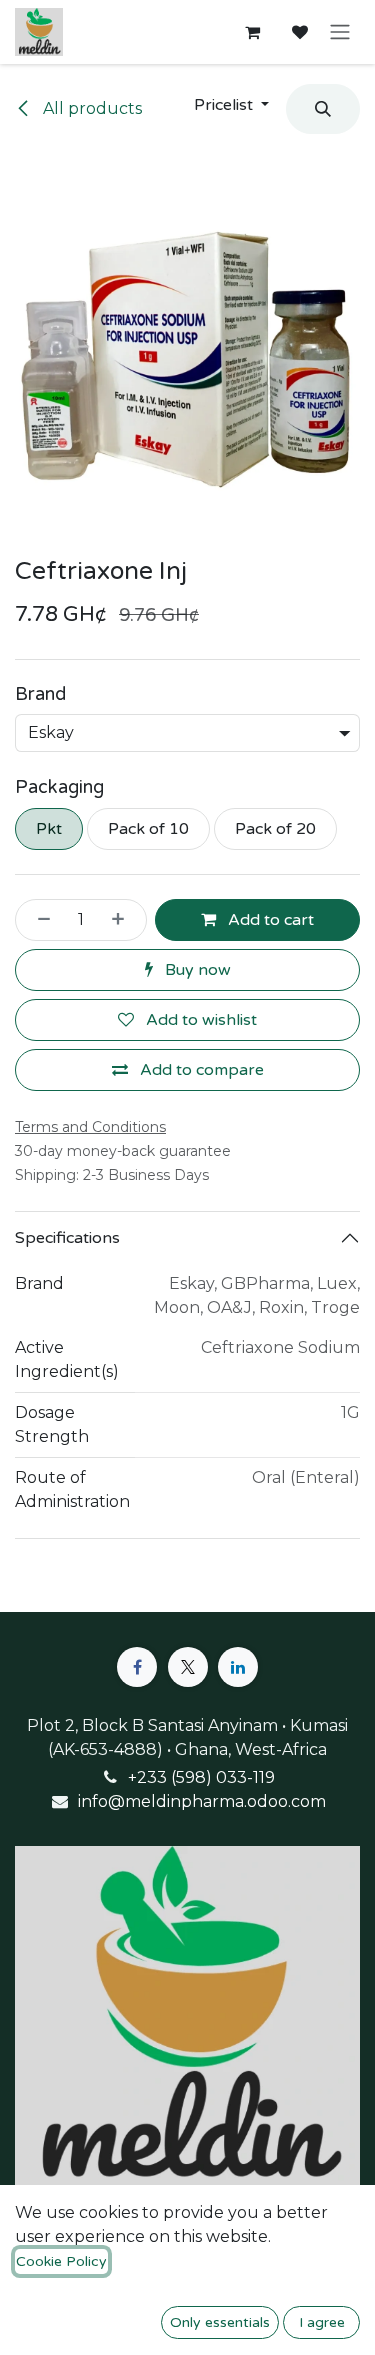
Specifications (67, 1238)
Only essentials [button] (220, 2322)
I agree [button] (322, 2322)
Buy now (196, 970)
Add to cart (269, 920)
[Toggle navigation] (340, 32)
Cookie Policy (61, 2261)
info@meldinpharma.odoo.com (202, 1801)
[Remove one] (38, 920)
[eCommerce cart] (252, 32)
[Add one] (124, 920)
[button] (231, 105)
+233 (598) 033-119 (201, 1777)
